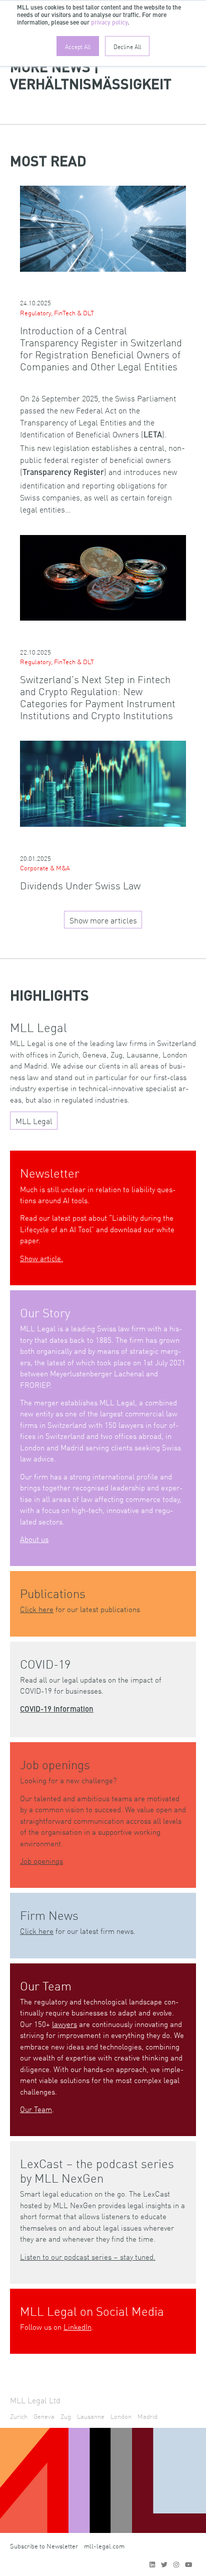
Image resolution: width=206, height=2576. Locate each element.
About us (34, 1539)
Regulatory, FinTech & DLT (57, 313)
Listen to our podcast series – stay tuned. (88, 2256)
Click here (37, 1609)
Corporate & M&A (45, 868)
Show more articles (103, 920)
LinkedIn (77, 2327)
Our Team (36, 2109)
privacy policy (109, 23)
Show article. (41, 1258)
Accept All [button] (78, 46)
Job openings (41, 1861)
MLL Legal (34, 1121)
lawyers (64, 2024)
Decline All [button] (127, 46)
